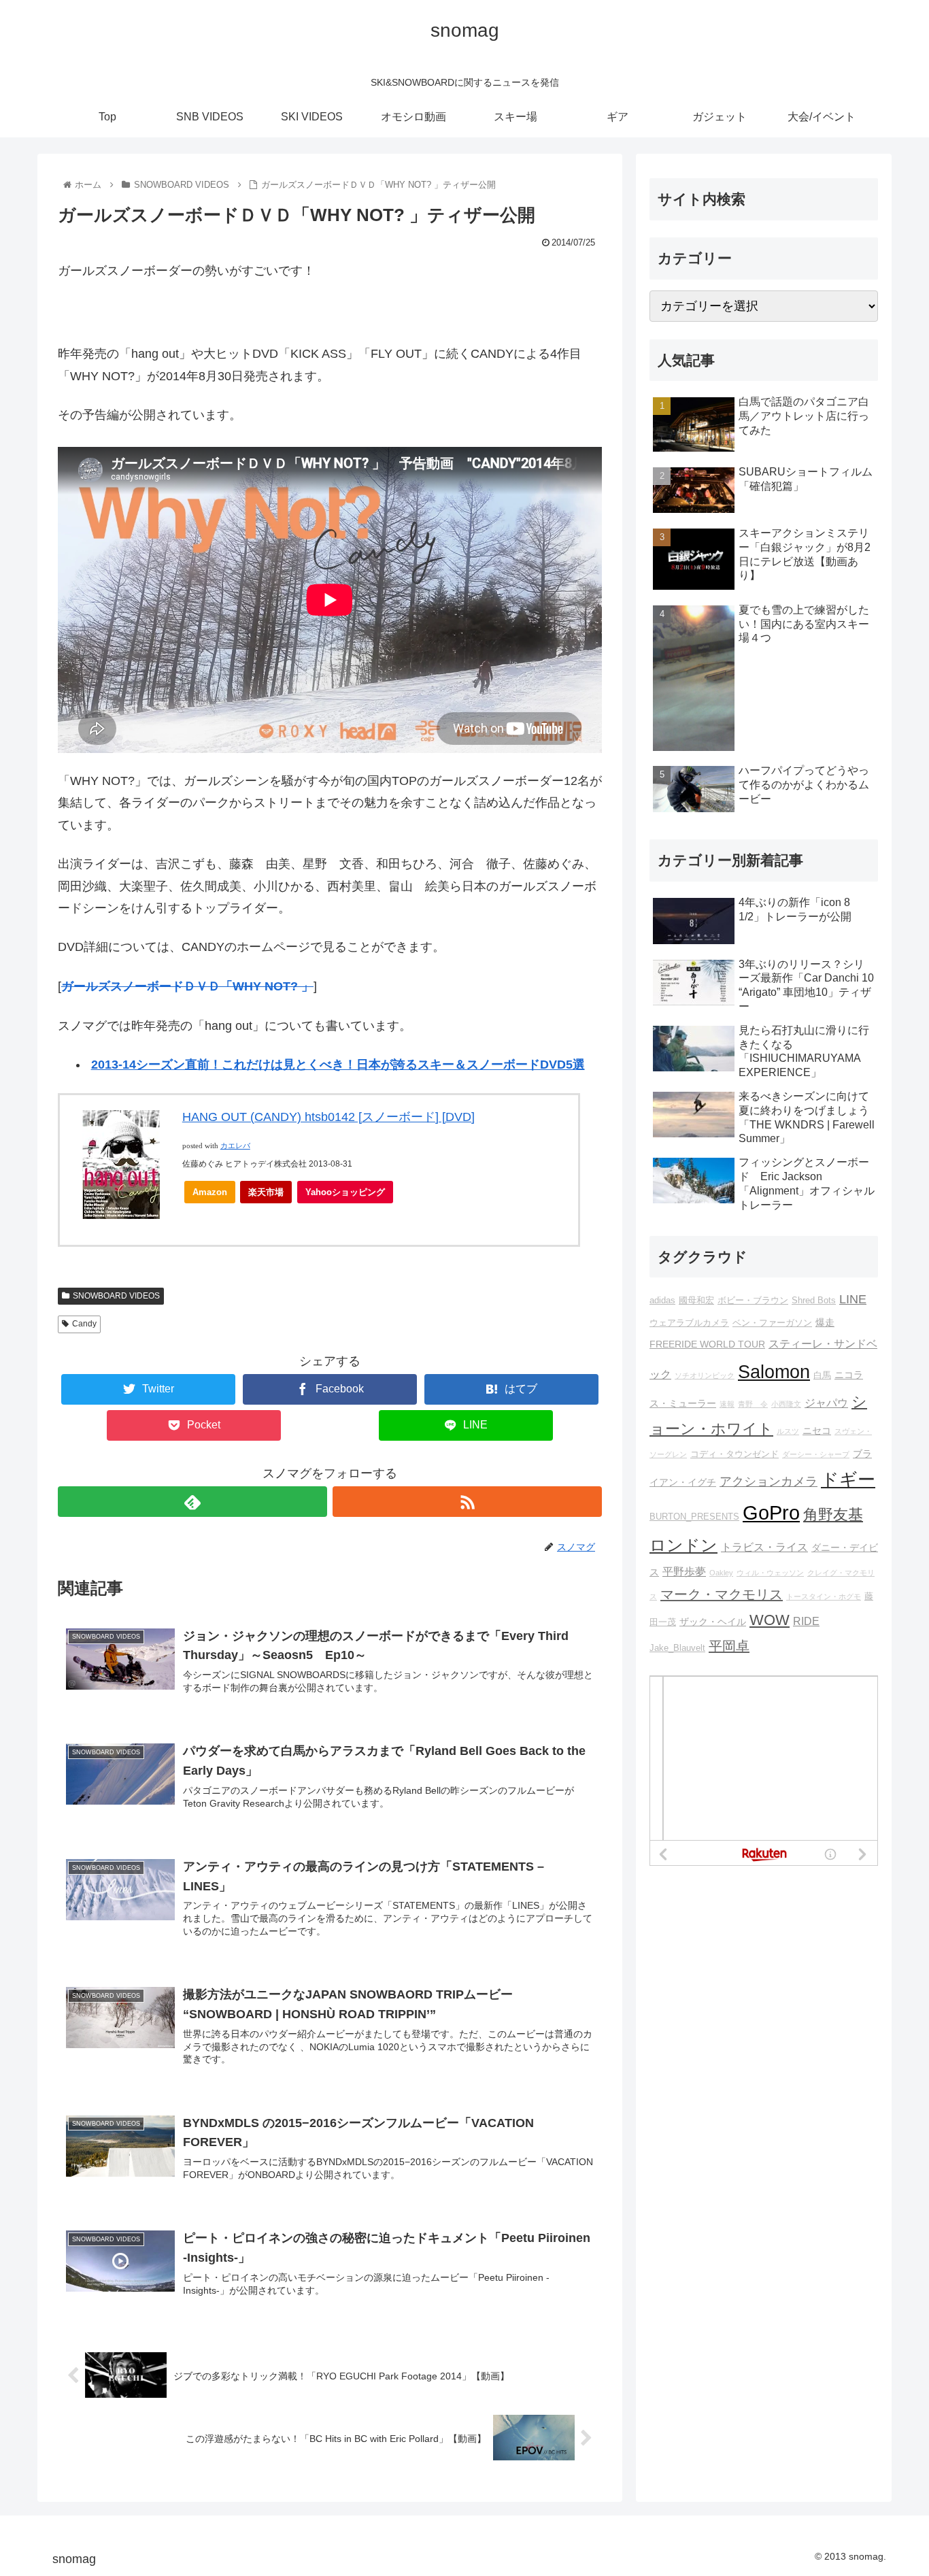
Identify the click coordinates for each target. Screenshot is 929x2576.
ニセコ (817, 1431)
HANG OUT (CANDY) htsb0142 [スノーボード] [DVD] (328, 1117)
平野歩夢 (684, 1571)
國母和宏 (696, 1301)
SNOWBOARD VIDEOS (116, 1296)
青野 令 (753, 1404)
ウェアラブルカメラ (689, 1323)
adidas (662, 1301)
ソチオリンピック (705, 1375)
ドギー (848, 1479)
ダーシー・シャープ (816, 1454)
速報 (727, 1404)
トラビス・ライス (764, 1547)
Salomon (774, 1372)
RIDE (806, 1621)
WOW (770, 1620)
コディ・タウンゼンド (734, 1454)
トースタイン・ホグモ (824, 1596)
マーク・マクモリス (722, 1594)
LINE (853, 1299)
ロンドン (683, 1545)
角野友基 (833, 1515)
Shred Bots (814, 1301)
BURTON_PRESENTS (694, 1517)
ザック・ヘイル (713, 1622)
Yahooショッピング (345, 1192)
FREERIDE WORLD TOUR (707, 1344)
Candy (84, 1324)
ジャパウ (826, 1403)
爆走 (825, 1322)
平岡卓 (729, 1646)
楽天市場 (266, 1192)
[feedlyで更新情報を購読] (192, 1502)
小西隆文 (786, 1404)
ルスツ (788, 1431)
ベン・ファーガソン (772, 1323)
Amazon (210, 1192)
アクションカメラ (768, 1482)
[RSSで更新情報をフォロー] (467, 1502)
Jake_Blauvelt (677, 1648)
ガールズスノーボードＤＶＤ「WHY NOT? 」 (187, 986)
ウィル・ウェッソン (770, 1573)
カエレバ (235, 1146)
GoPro (771, 1512)
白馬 (822, 1375)
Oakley (721, 1573)
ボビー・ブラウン (753, 1301)
